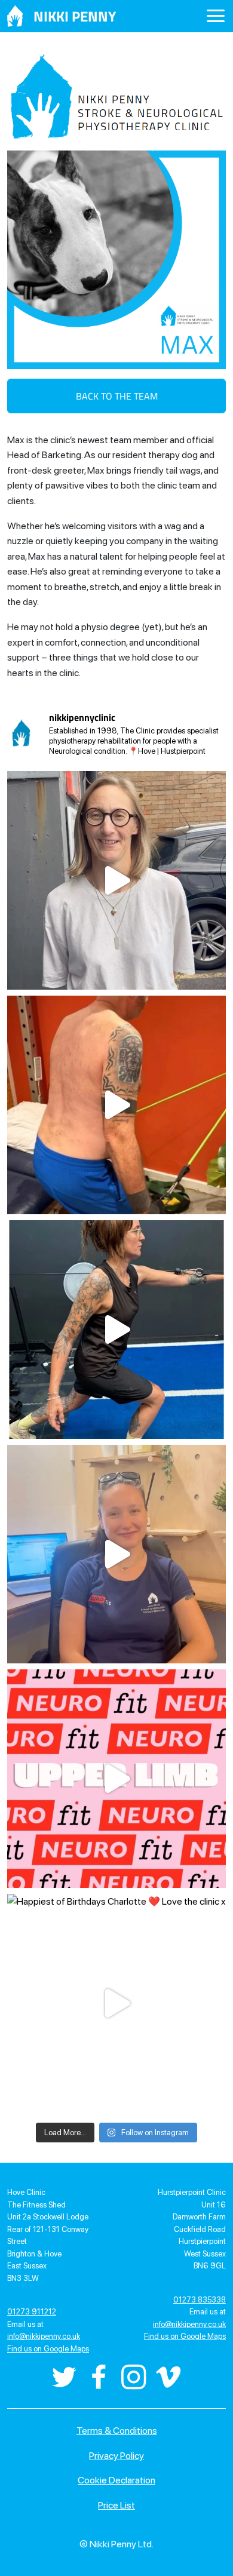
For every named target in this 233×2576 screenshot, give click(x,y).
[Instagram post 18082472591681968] (116, 1105)
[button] (216, 17)
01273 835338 (200, 2300)
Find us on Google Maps (48, 2349)
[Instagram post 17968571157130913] (116, 880)
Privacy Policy (116, 2456)
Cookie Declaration (116, 2480)
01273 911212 (32, 2312)
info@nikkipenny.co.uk (44, 2336)
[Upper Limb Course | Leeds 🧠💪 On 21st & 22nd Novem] (116, 1779)
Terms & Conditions (117, 2431)
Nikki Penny (75, 16)
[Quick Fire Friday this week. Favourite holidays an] (116, 1554)
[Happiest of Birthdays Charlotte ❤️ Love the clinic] (116, 2003)
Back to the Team (117, 396)
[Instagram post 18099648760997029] (116, 1330)
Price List (116, 2505)
